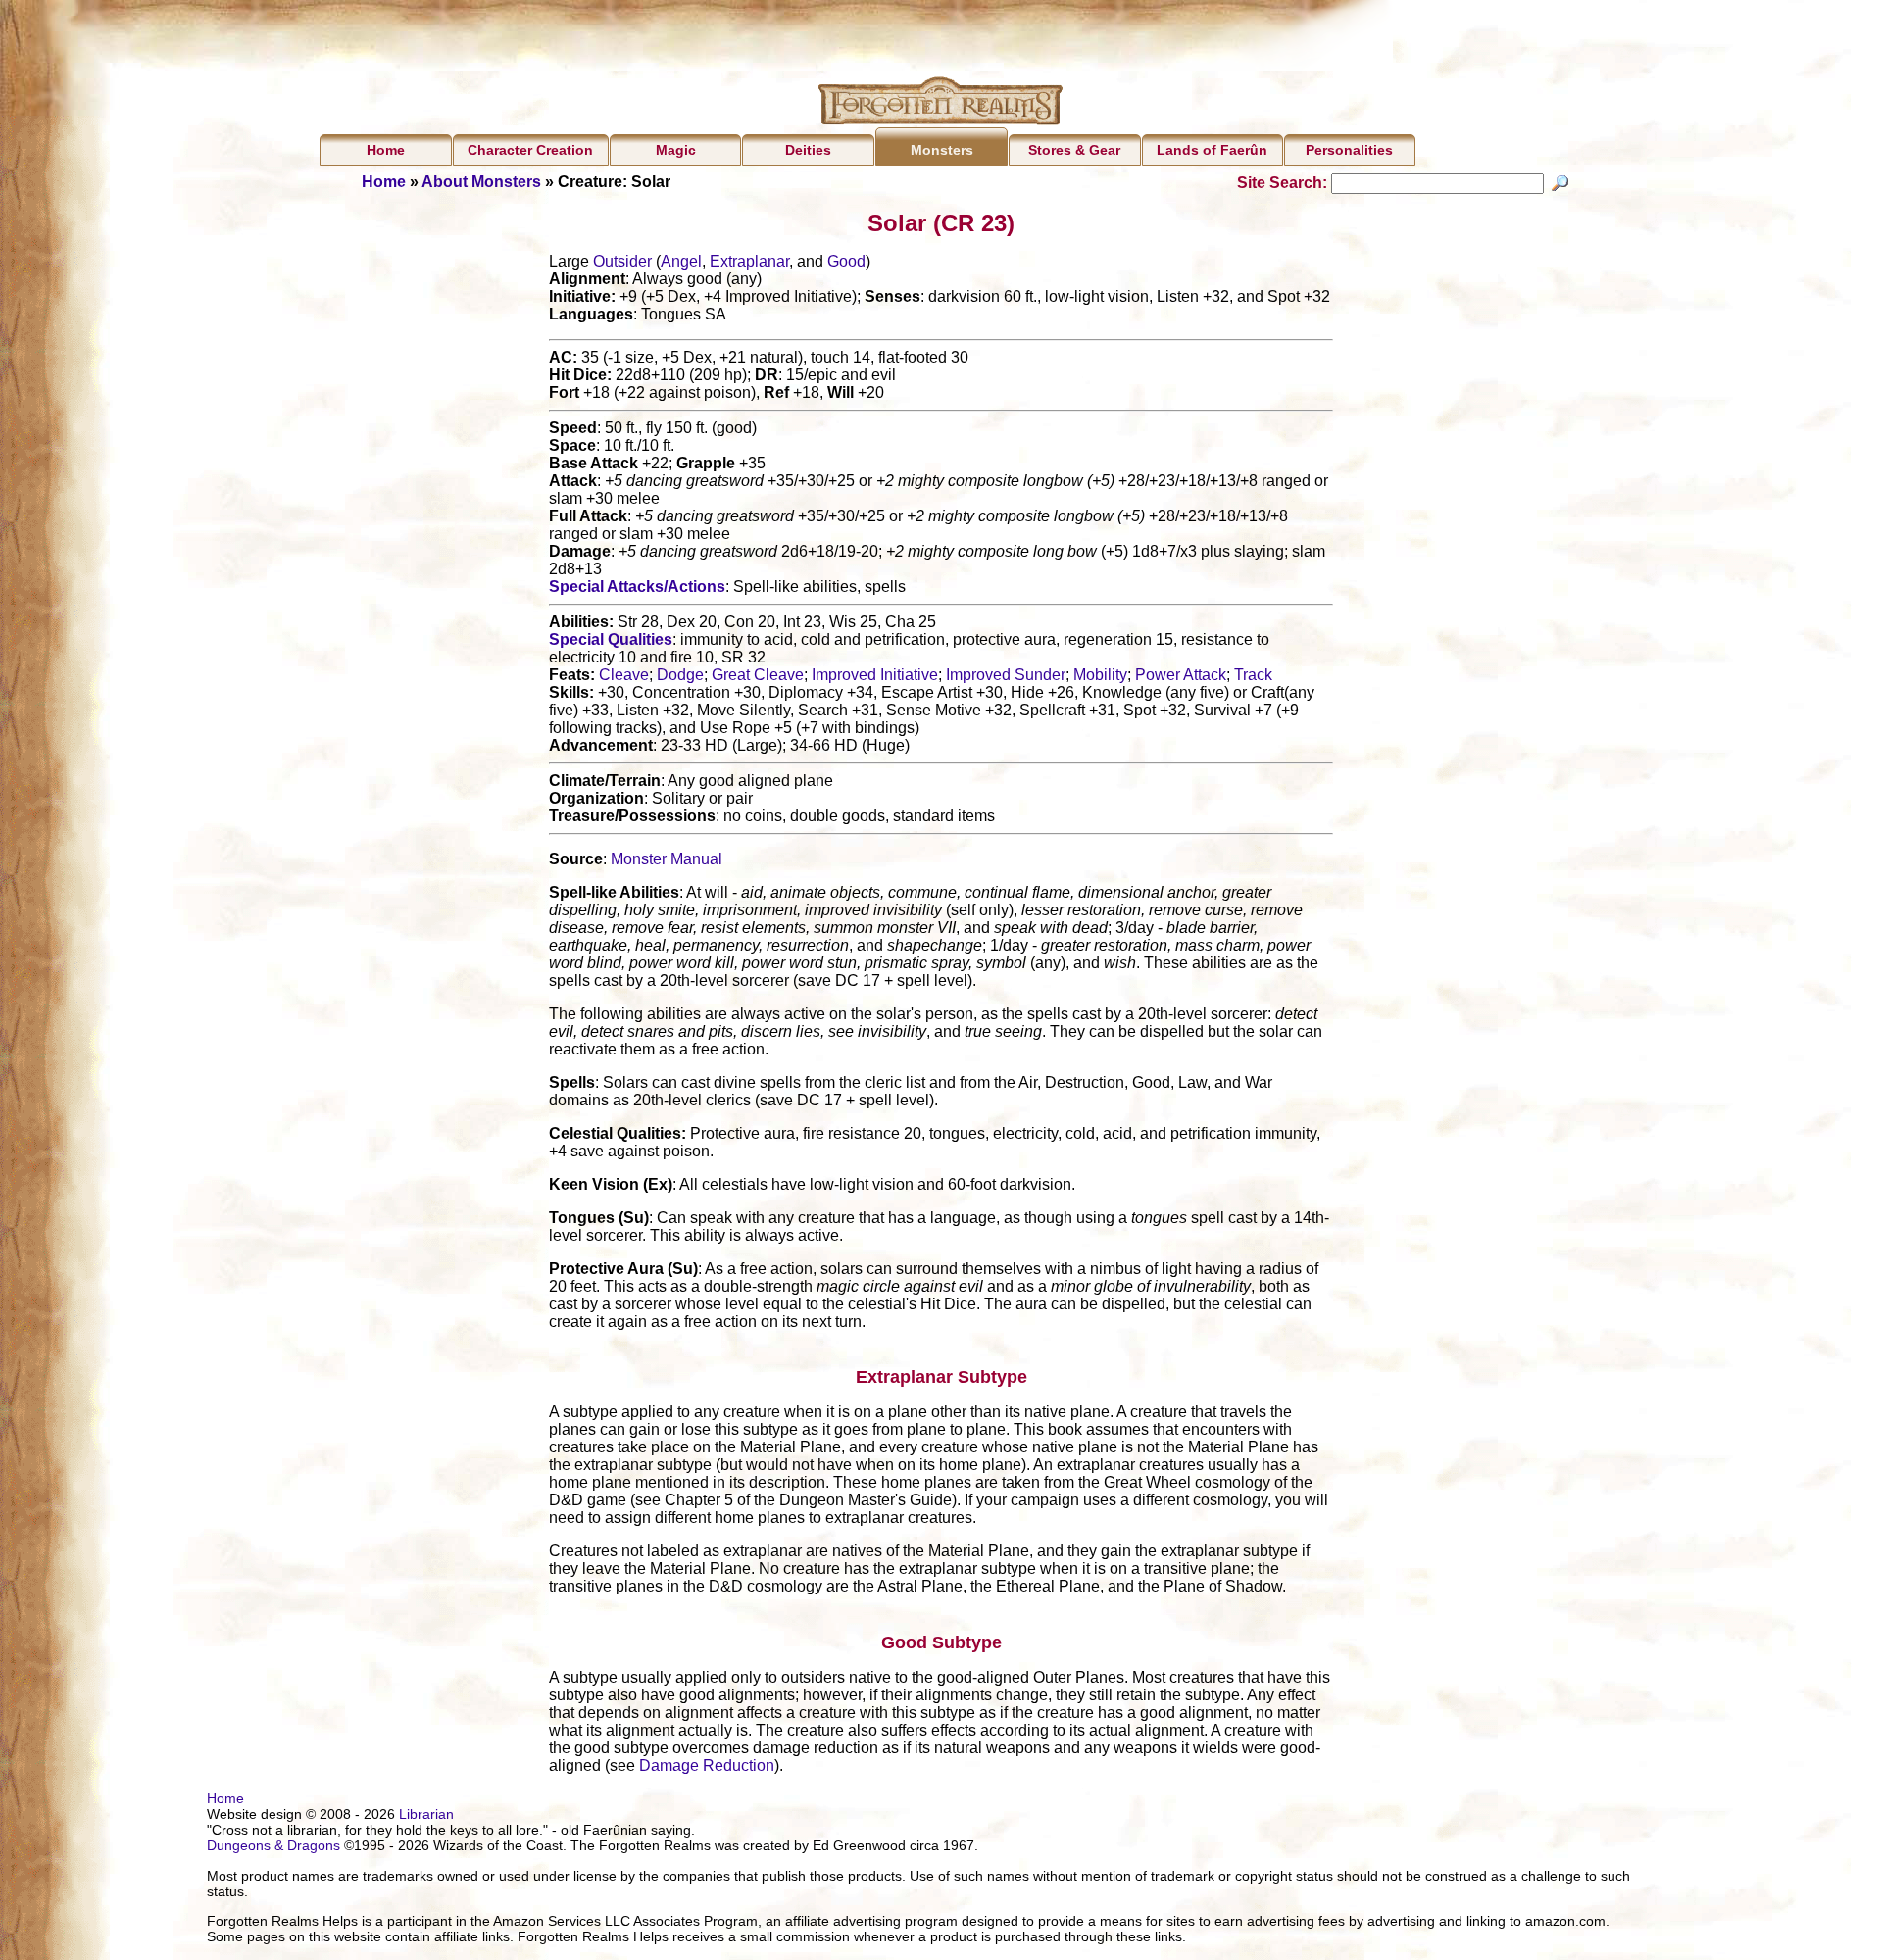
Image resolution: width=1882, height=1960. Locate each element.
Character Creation (530, 150)
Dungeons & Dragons (273, 1845)
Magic (676, 150)
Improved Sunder (1006, 675)
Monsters (942, 150)
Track (1253, 675)
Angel (681, 261)
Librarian (426, 1814)
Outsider (622, 261)
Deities (808, 150)
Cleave (624, 675)
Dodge (680, 675)
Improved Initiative (875, 675)
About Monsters (481, 182)
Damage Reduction (707, 1765)
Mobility (1100, 675)
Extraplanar (749, 261)
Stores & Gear (1074, 150)
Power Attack (1181, 675)
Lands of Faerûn (1212, 150)
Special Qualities (611, 639)
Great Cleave (758, 675)
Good (846, 261)
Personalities (1349, 150)
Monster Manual (667, 859)
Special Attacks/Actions (637, 587)
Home (386, 150)
